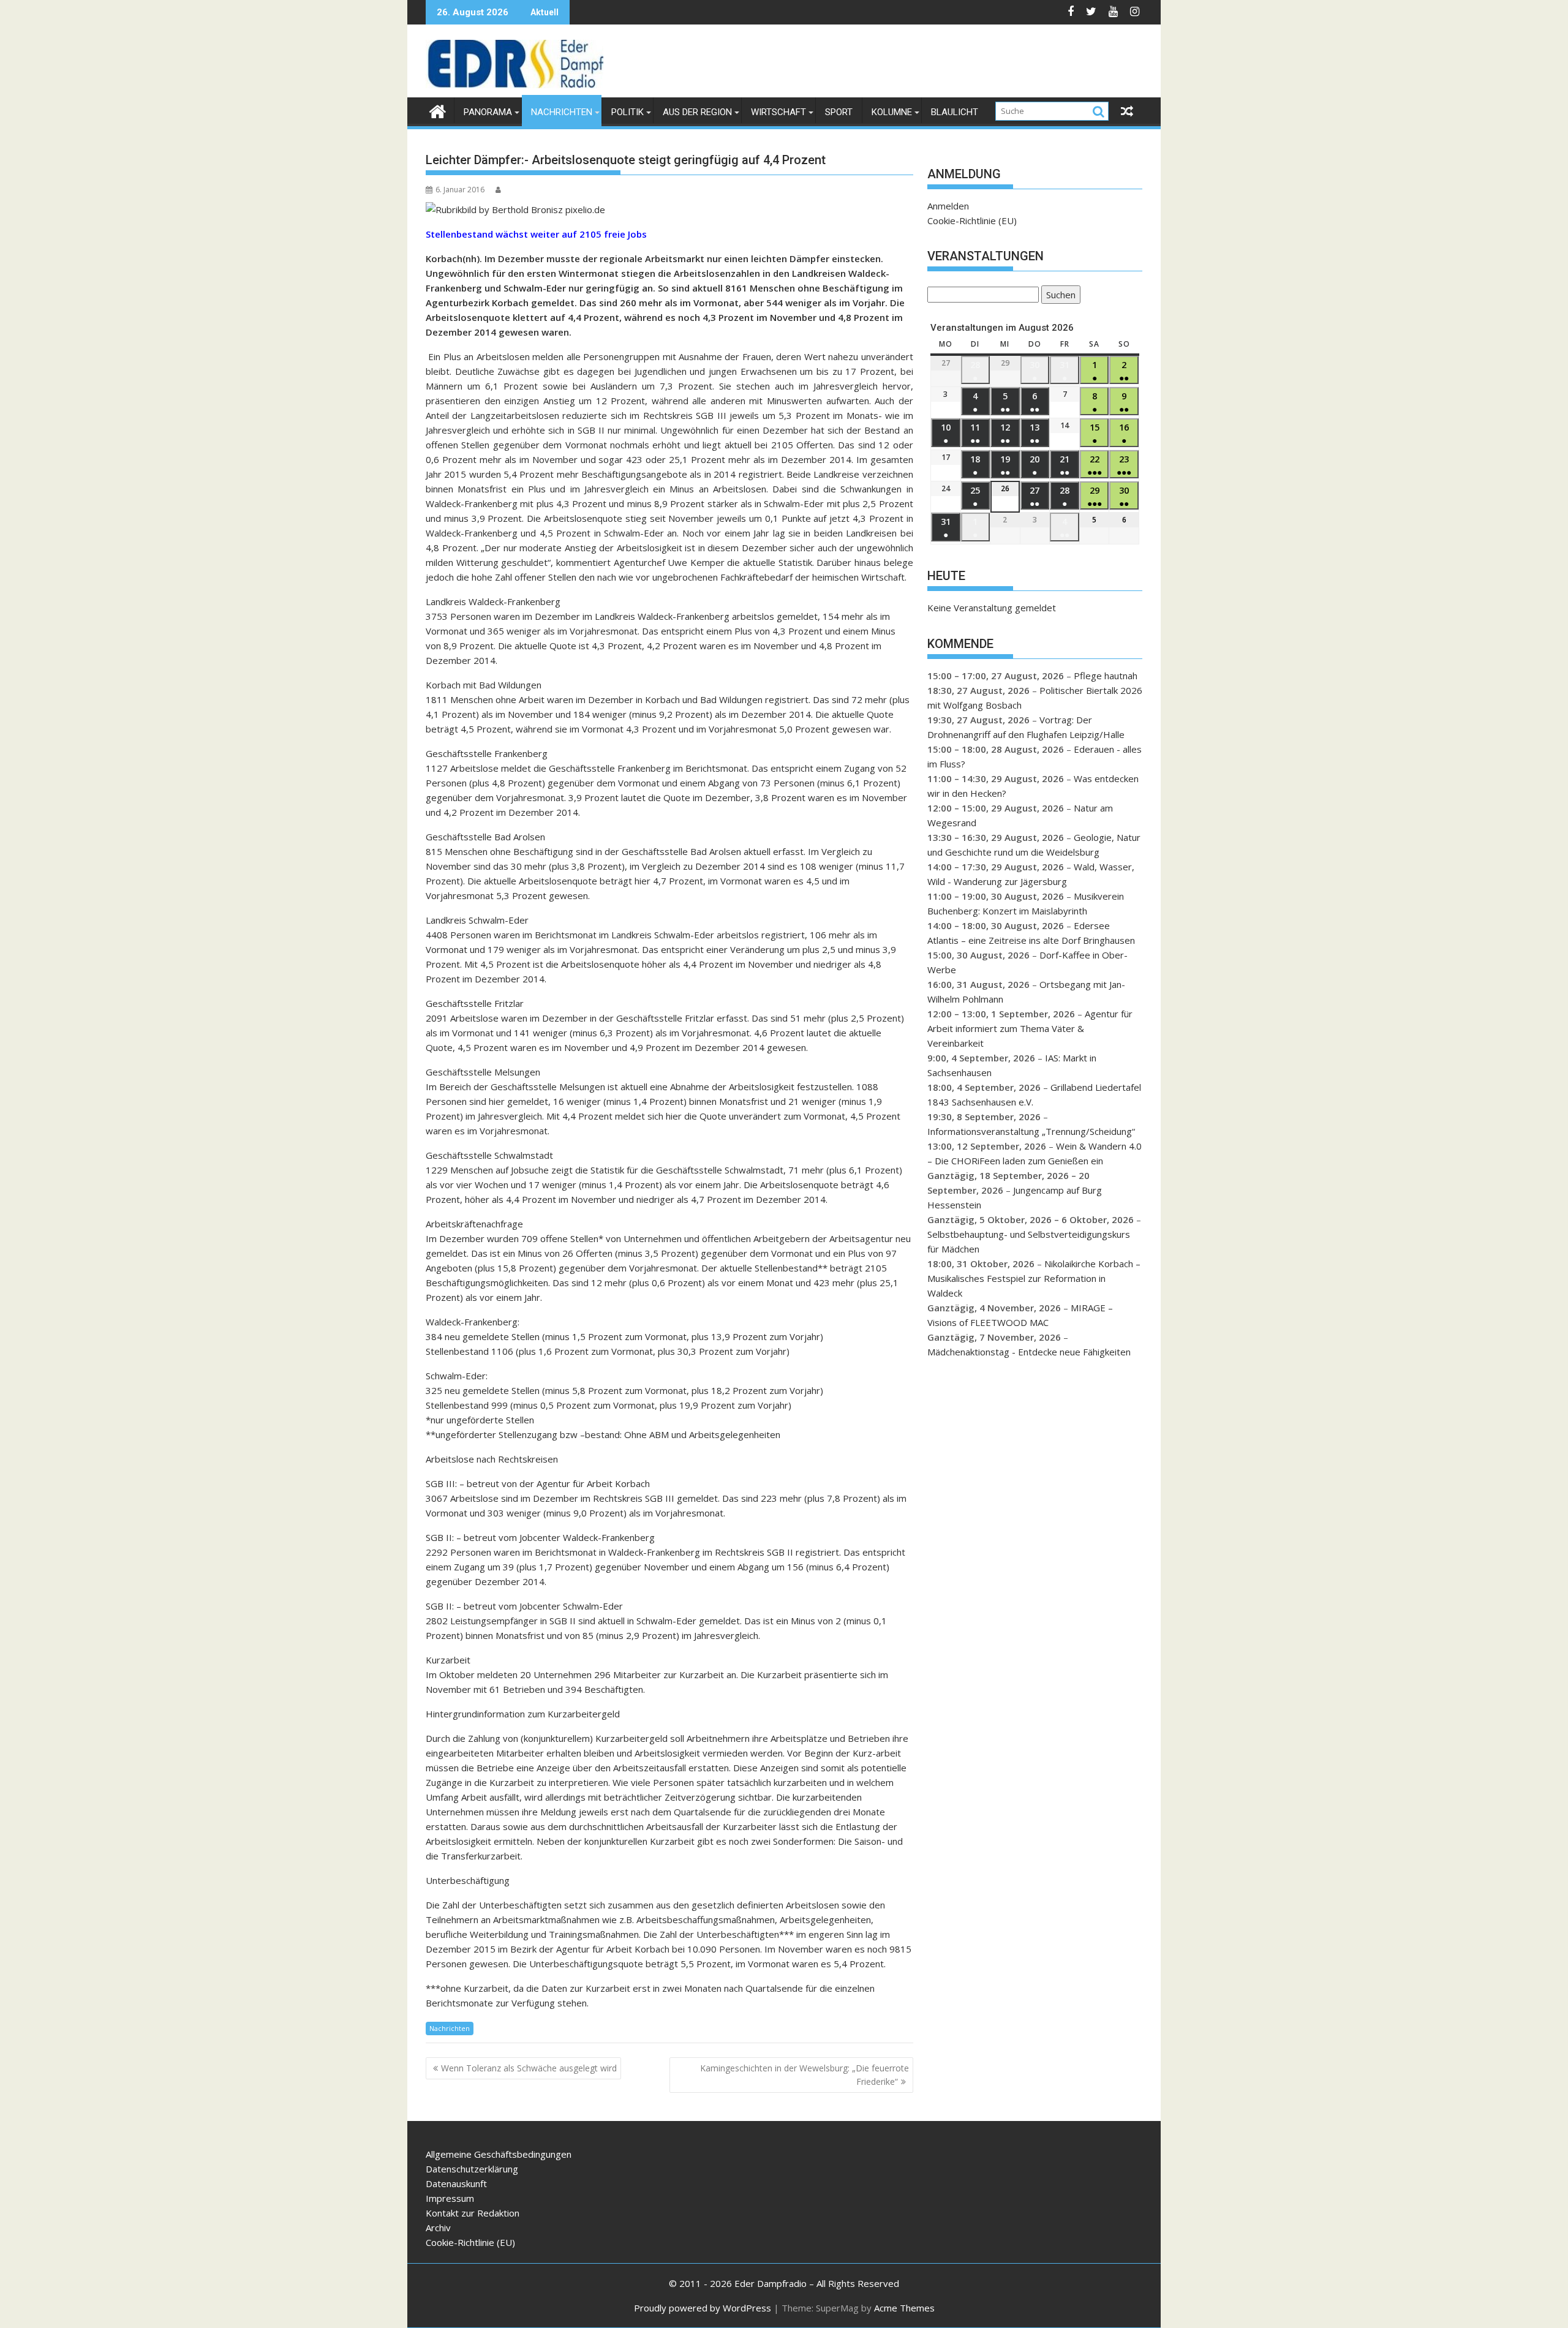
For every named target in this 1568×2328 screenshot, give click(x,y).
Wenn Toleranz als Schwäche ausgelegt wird (529, 2068)
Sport (839, 112)
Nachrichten (562, 112)
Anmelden (948, 206)
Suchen (1058, 296)
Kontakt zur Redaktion (473, 2213)
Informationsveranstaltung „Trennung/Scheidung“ (1031, 1131)
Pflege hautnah (1106, 676)
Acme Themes (904, 2308)
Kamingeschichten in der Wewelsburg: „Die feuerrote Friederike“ (805, 2075)
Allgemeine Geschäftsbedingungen (499, 2154)
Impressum (450, 2198)
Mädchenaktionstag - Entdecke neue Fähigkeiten (1029, 1352)
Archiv (438, 2228)
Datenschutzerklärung (472, 2169)
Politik (628, 112)
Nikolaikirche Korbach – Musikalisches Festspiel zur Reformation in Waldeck (1034, 1278)
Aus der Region (697, 112)
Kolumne (892, 112)
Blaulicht (955, 112)
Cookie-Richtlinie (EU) (972, 220)
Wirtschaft (778, 112)
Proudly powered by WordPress (703, 2308)
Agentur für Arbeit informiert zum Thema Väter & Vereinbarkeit (1030, 1028)
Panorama (488, 112)
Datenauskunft (456, 2183)
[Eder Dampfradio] (438, 110)
